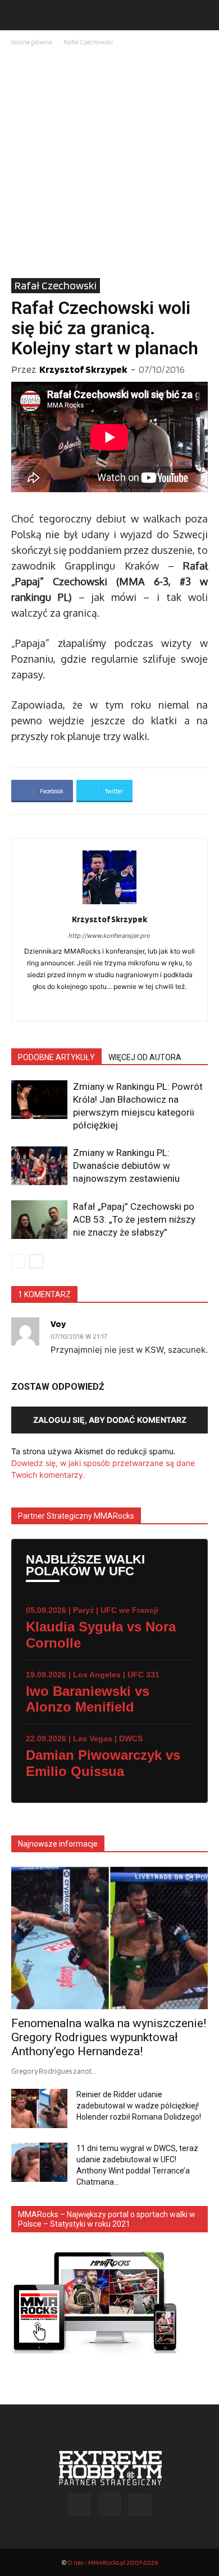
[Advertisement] (109, 163)
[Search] (203, 15)
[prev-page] (18, 1261)
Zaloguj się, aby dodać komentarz (110, 1420)
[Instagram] (109, 2504)
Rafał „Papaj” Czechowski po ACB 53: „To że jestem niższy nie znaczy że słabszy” (134, 1219)
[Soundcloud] (122, 1005)
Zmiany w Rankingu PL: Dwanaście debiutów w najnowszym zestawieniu (126, 1166)
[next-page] (36, 1261)
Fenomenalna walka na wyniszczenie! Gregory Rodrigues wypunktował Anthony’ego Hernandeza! (109, 2037)
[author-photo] (109, 904)
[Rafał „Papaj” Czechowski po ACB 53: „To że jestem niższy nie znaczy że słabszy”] (39, 1220)
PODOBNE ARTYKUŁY (56, 1057)
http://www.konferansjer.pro (109, 936)
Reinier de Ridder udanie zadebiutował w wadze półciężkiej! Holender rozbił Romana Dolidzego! (139, 2106)
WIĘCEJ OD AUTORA (145, 1057)
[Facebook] (98, 1005)
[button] (19, 15)
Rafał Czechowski (88, 42)
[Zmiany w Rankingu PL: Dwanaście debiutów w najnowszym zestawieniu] (39, 1166)
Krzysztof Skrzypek (83, 369)
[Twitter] (140, 2505)
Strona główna (32, 42)
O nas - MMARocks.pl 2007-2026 (113, 2562)
